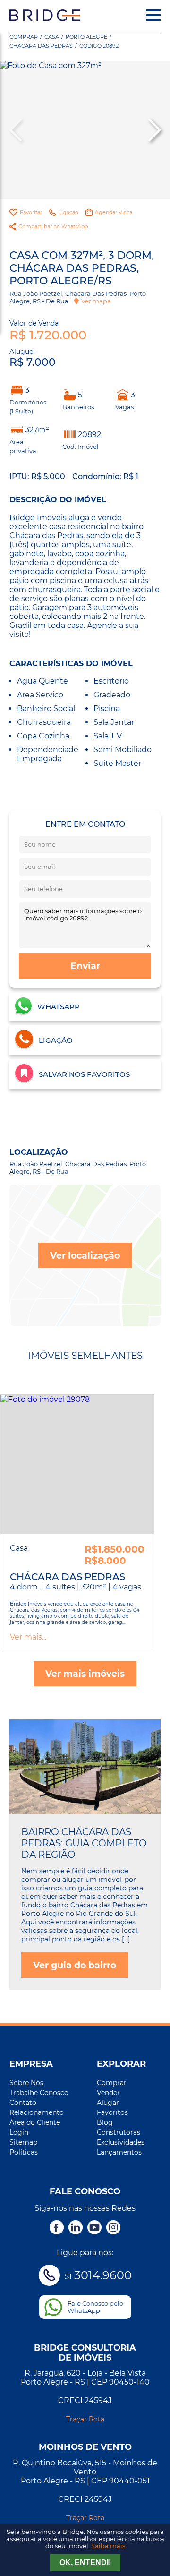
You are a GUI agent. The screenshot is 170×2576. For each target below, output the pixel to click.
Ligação (68, 212)
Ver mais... (28, 1637)
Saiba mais (108, 2546)
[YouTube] (94, 2228)
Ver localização (85, 1255)
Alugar (108, 2103)
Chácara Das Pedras (41, 46)
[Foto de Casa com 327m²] (85, 130)
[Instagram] (113, 2228)
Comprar (24, 37)
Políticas (24, 2152)
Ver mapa (96, 301)
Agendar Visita (114, 212)
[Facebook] (57, 2228)
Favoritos (112, 2112)
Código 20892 (99, 46)
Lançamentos (119, 2152)
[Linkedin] (76, 2228)
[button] (153, 130)
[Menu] (153, 15)
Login (19, 2132)
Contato (23, 2103)
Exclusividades (121, 2142)
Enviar (85, 966)
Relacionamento (37, 2112)
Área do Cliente (35, 2122)
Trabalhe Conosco (39, 2093)
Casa (52, 37)
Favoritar (31, 212)
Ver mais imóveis (85, 1674)
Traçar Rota (85, 2419)
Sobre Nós (26, 2083)
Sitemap (23, 2142)
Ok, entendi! (85, 2563)
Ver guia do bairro (75, 1965)
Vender (108, 2093)
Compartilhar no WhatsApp (53, 226)
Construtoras (119, 2132)
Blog (105, 2122)
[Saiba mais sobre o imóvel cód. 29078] (77, 1464)
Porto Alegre (86, 37)
